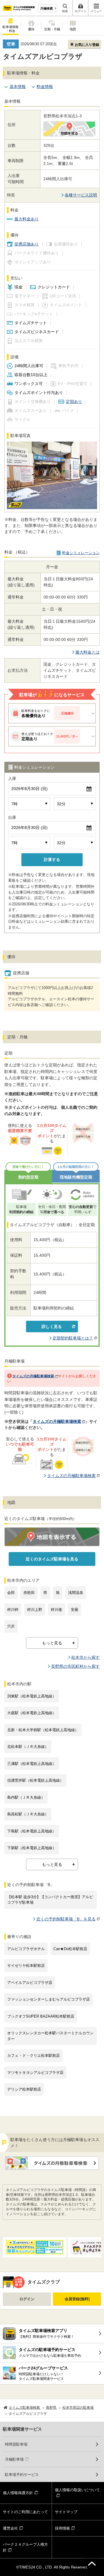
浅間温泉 (76, 1593)
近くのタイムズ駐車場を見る (52, 1559)
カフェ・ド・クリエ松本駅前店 (34, 2056)
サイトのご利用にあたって (25, 2512)
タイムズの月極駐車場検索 (33, 1376)
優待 (31, 29)
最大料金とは (88, 652)
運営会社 (10, 2528)
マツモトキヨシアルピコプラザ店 (35, 2073)
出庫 (12, 817)
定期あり (74, 401)
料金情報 (45, 87)
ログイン (27, 2299)
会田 (11, 1593)
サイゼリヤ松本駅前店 (26, 1966)
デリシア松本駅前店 (24, 2089)
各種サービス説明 (81, 195)
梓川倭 (56, 1610)
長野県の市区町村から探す (75, 1666)
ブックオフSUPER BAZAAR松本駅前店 (41, 2016)
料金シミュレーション (81, 553)
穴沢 (11, 1626)
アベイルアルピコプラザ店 (30, 1983)
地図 (73, 29)
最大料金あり (27, 219)
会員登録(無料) (77, 2299)
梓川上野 (35, 1610)
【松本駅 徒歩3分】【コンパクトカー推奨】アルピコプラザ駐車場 (50, 1900)
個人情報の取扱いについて (77, 2490)
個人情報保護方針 (18, 2493)
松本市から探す (86, 1657)
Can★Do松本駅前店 (70, 1949)
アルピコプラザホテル (26, 1949)
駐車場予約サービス (22, 2475)
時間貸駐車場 (16, 2444)
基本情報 (18, 87)
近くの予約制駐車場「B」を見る (66, 1919)
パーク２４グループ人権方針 (25, 2547)
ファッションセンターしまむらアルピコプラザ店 (49, 1999)
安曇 (75, 1610)
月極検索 (47, 8)
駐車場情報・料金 (11, 29)
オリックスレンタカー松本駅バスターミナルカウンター (50, 2036)
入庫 (12, 778)
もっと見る (52, 1643)
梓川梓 (13, 1610)
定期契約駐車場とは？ (73, 1338)
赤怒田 (29, 1593)
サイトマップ (66, 2512)
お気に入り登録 (87, 45)
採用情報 (62, 2528)
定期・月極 (52, 29)
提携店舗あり (27, 244)
